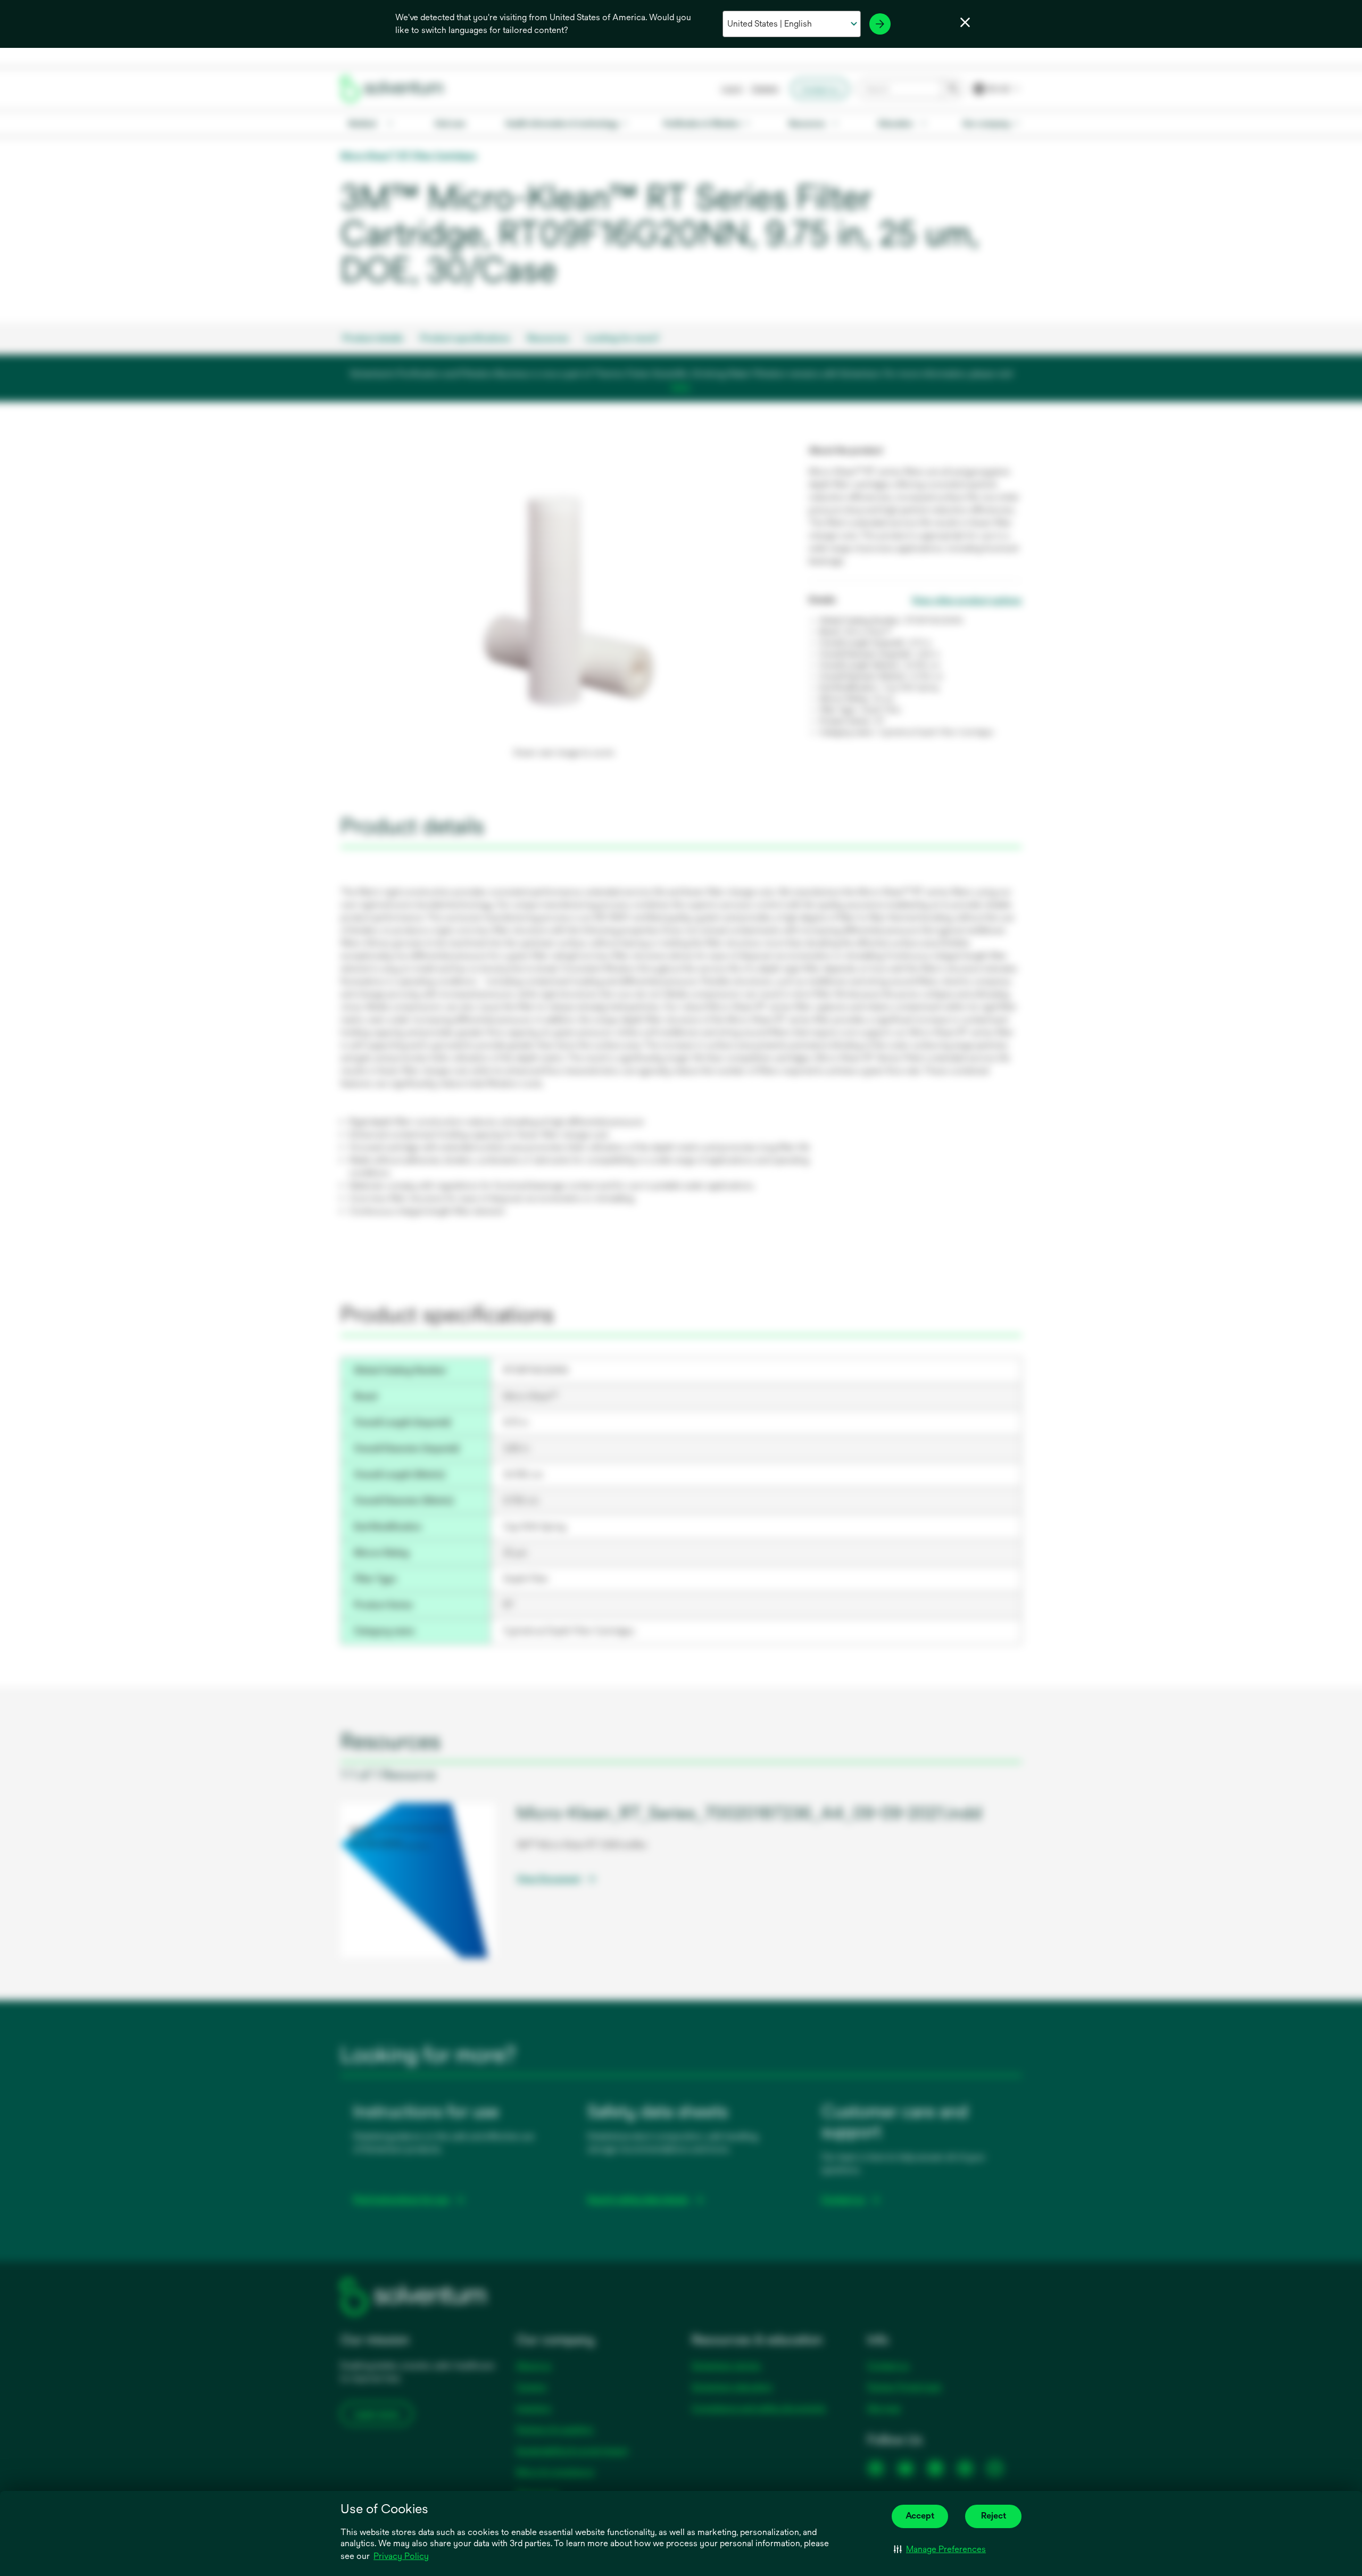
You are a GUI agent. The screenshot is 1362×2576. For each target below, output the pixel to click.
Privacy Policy (401, 2556)
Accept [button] (920, 2516)
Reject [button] (994, 2516)
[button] (940, 2549)
